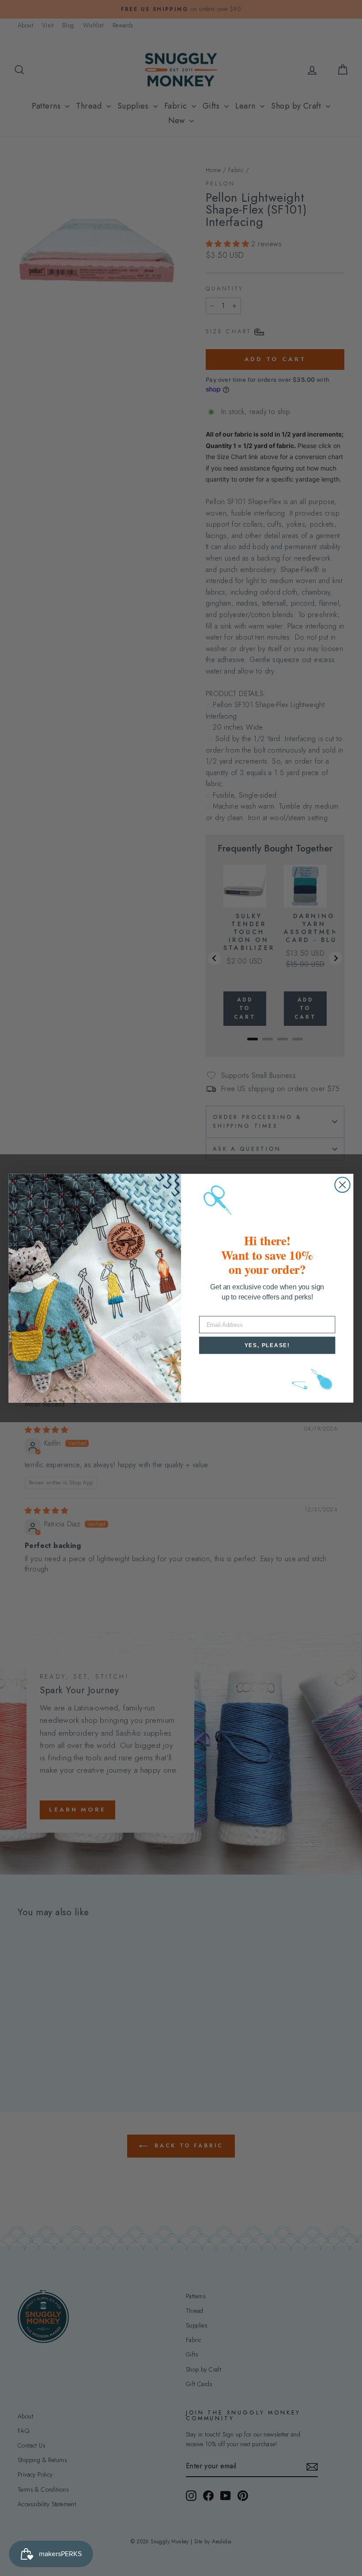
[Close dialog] (343, 1185)
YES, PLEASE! (267, 1345)
